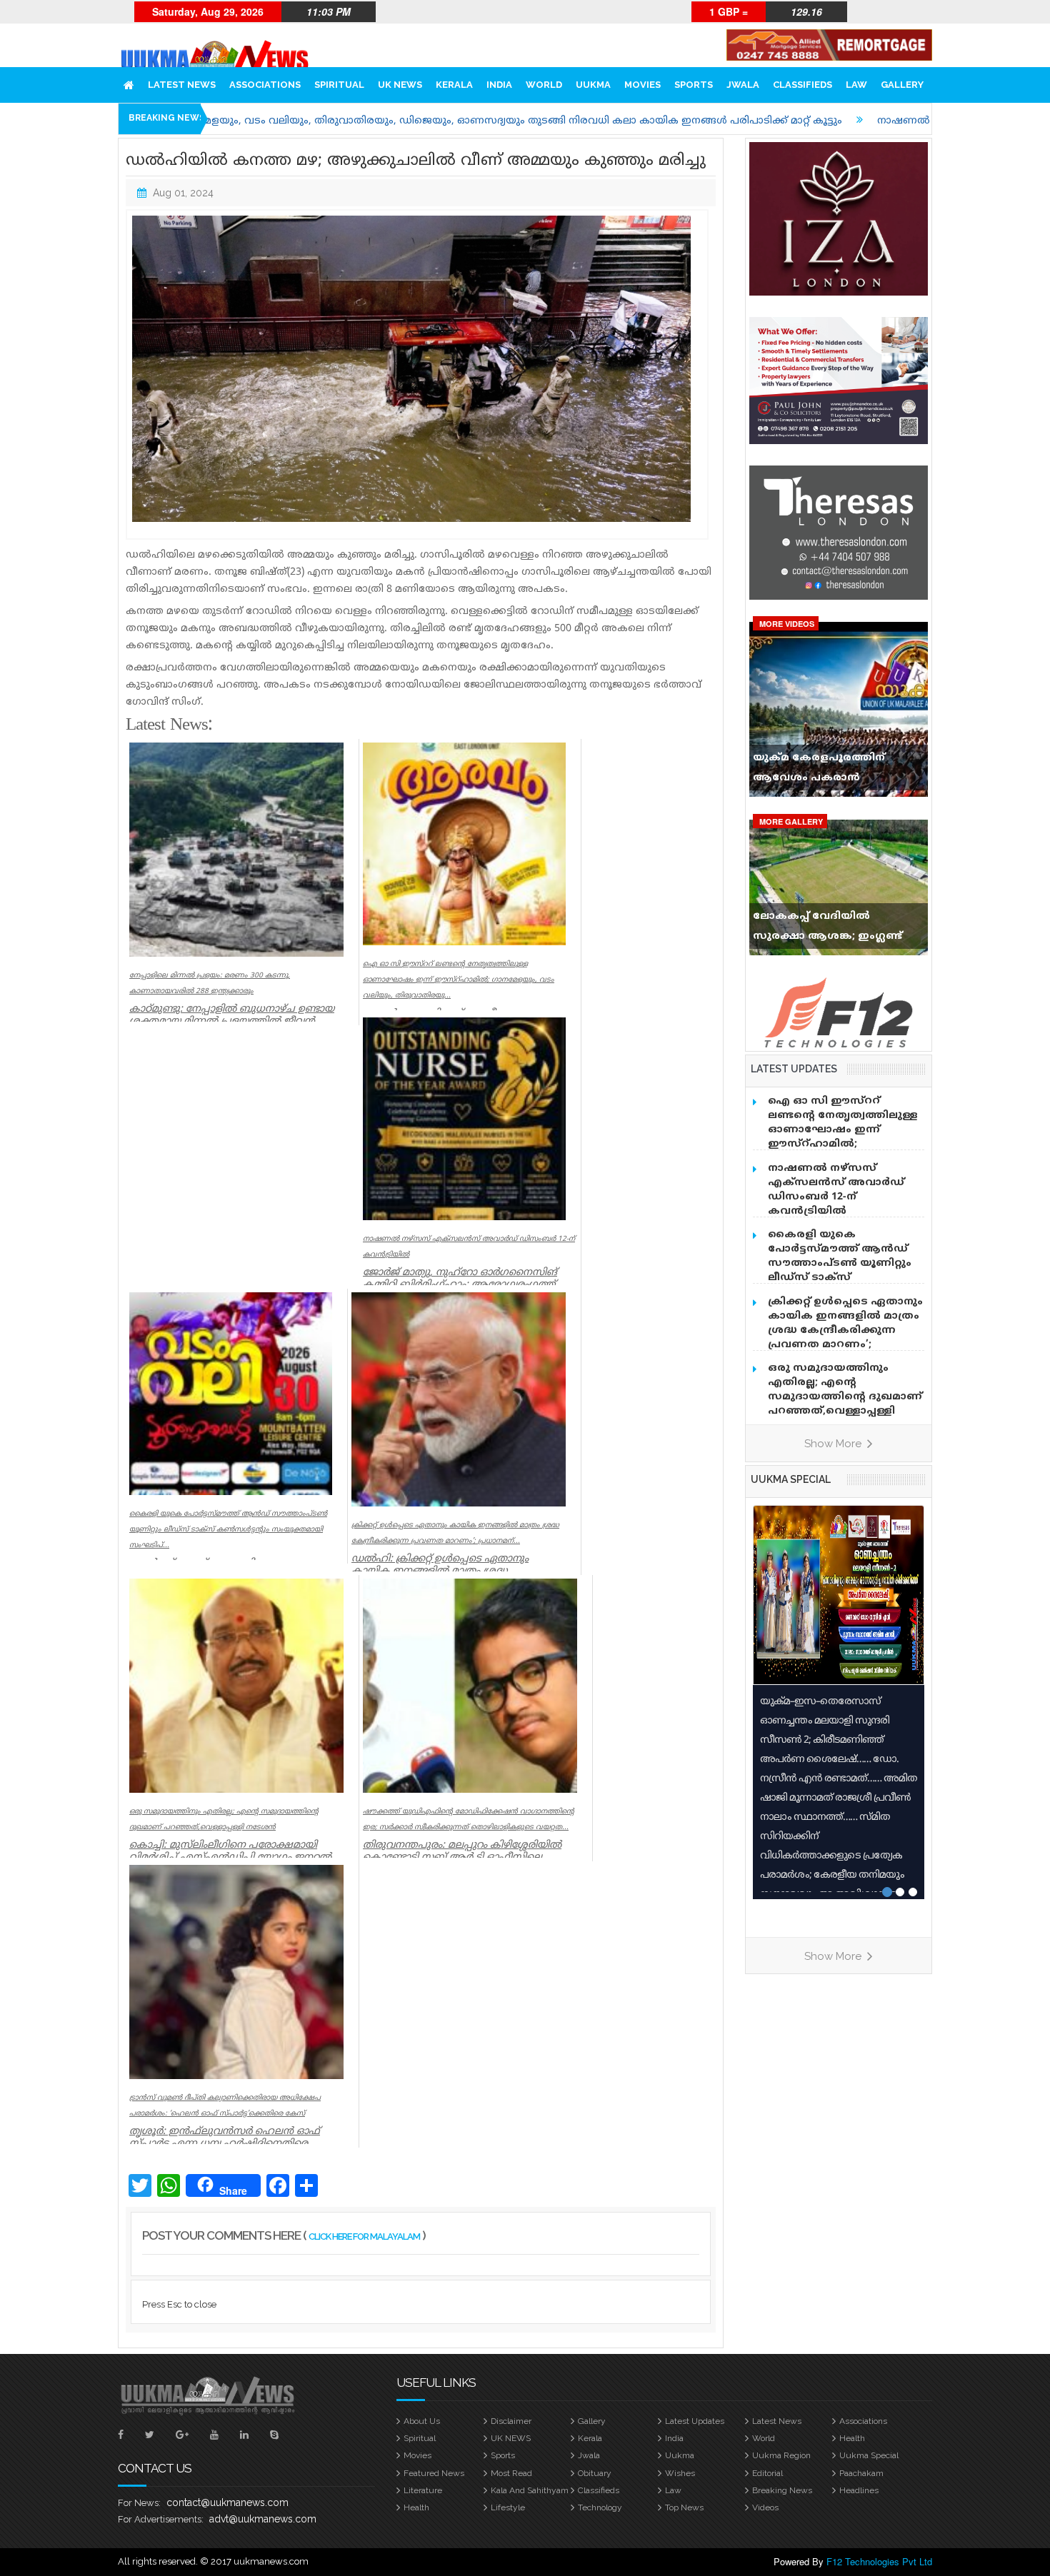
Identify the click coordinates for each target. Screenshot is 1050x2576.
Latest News (182, 85)
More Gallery (791, 821)
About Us (422, 2421)
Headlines (859, 2490)
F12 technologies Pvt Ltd (879, 2561)
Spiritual (339, 85)
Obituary (595, 2473)
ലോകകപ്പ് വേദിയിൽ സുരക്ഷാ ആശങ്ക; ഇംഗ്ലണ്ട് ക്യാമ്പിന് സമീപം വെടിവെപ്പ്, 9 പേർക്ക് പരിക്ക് (835, 930)
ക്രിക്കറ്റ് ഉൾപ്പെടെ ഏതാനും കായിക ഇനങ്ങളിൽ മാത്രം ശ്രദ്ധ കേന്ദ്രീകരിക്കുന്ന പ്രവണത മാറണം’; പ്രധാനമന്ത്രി (845, 1330)
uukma (593, 85)
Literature (423, 2490)
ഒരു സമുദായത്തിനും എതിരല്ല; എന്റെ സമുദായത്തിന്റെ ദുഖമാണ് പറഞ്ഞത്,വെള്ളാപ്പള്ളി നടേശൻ (845, 1397)
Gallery (902, 85)
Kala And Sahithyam (530, 2490)
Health (852, 2438)
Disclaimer (511, 2421)
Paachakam (861, 2473)
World (544, 85)
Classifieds (802, 85)
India (499, 85)
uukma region (781, 2455)
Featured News (434, 2473)
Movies (642, 85)
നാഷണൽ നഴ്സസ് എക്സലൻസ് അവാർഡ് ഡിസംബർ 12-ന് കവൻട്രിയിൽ (836, 1190)
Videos (765, 2507)
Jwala (743, 85)
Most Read (511, 2473)
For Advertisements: (161, 2519)
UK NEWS (400, 85)
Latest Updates (695, 2421)
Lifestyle (508, 2507)
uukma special (791, 1479)
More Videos (787, 624)
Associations (265, 85)
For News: (139, 2503)
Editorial (767, 2473)
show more (834, 1444)
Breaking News (782, 2490)
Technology (600, 2507)
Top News (684, 2507)
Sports (694, 85)
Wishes (680, 2473)
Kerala (454, 85)
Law (856, 85)
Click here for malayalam (364, 2237)
